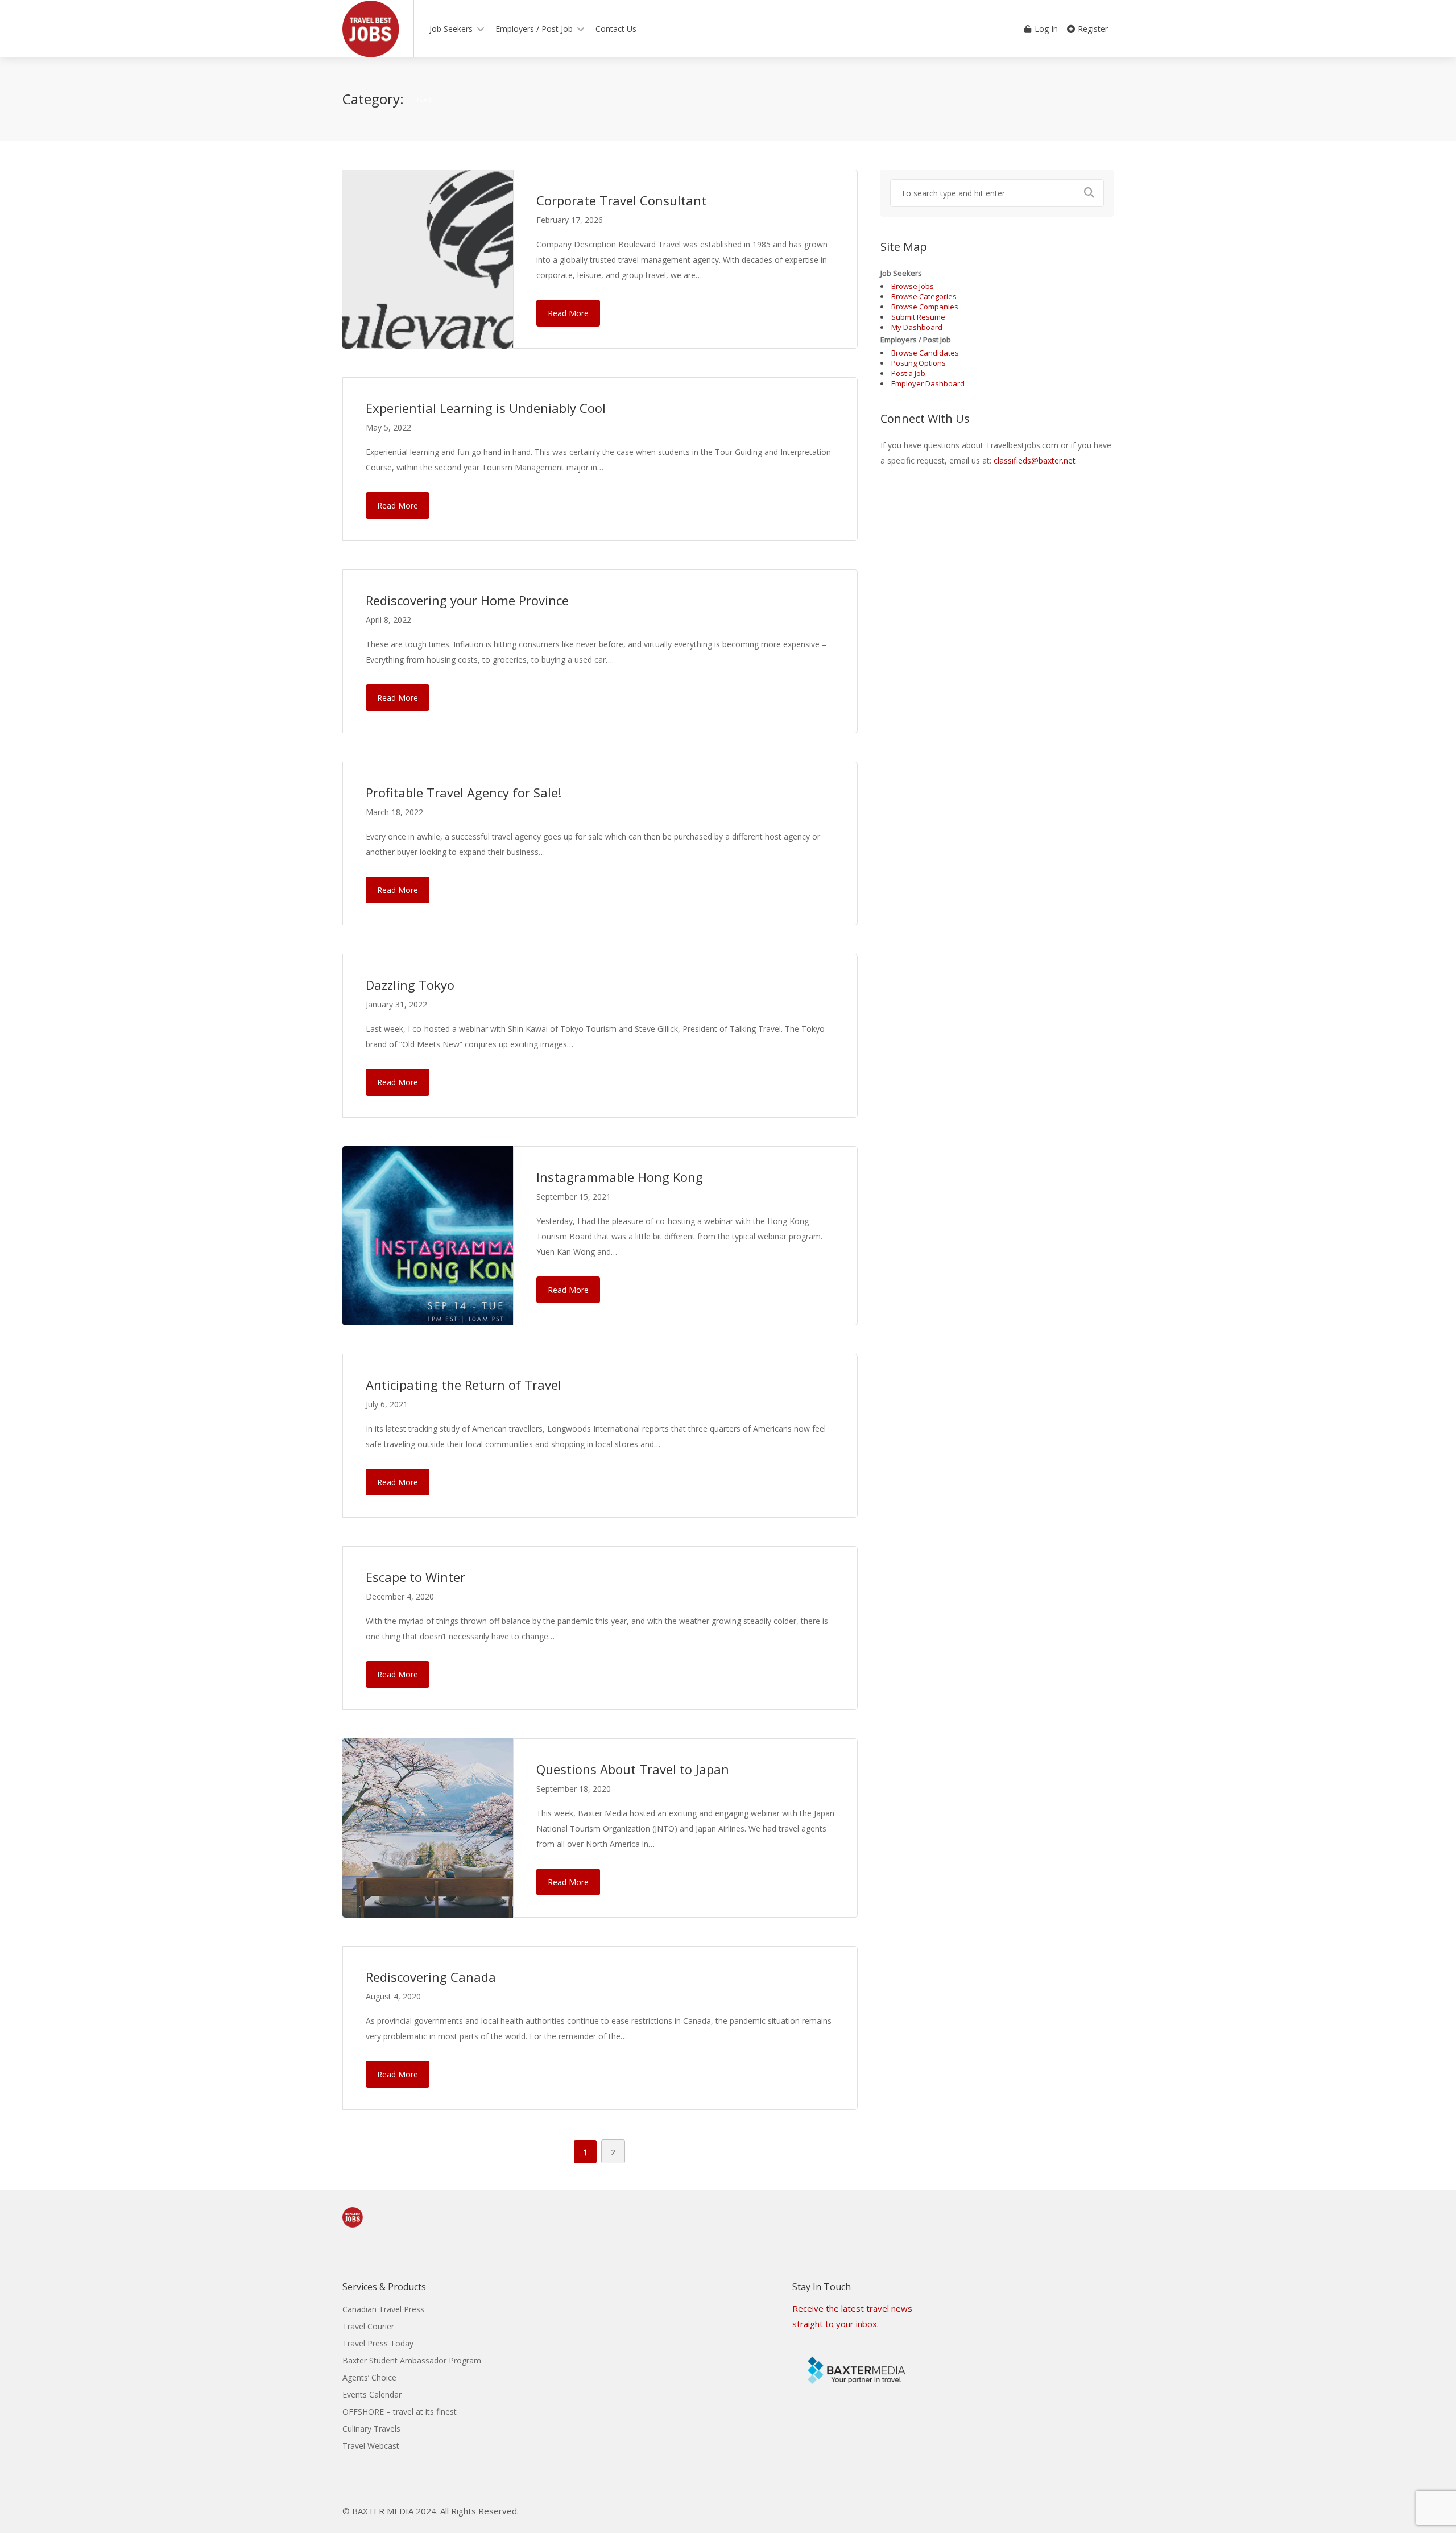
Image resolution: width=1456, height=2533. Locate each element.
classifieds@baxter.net (1035, 460)
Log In (1045, 29)
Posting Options (919, 363)
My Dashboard (917, 327)
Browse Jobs (913, 286)
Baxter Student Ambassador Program (412, 2360)
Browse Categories (924, 296)
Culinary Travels (371, 2429)
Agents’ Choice (369, 2377)
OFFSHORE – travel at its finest (400, 2412)
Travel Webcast (371, 2446)
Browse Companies (925, 307)
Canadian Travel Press (383, 2309)
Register (1092, 29)
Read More (568, 313)
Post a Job (908, 373)
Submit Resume (918, 317)
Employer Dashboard (928, 383)
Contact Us (616, 29)
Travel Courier (368, 2326)
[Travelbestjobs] (371, 53)
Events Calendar (372, 2394)
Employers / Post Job (534, 29)
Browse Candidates (925, 353)
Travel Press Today (378, 2343)
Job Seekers (451, 29)
